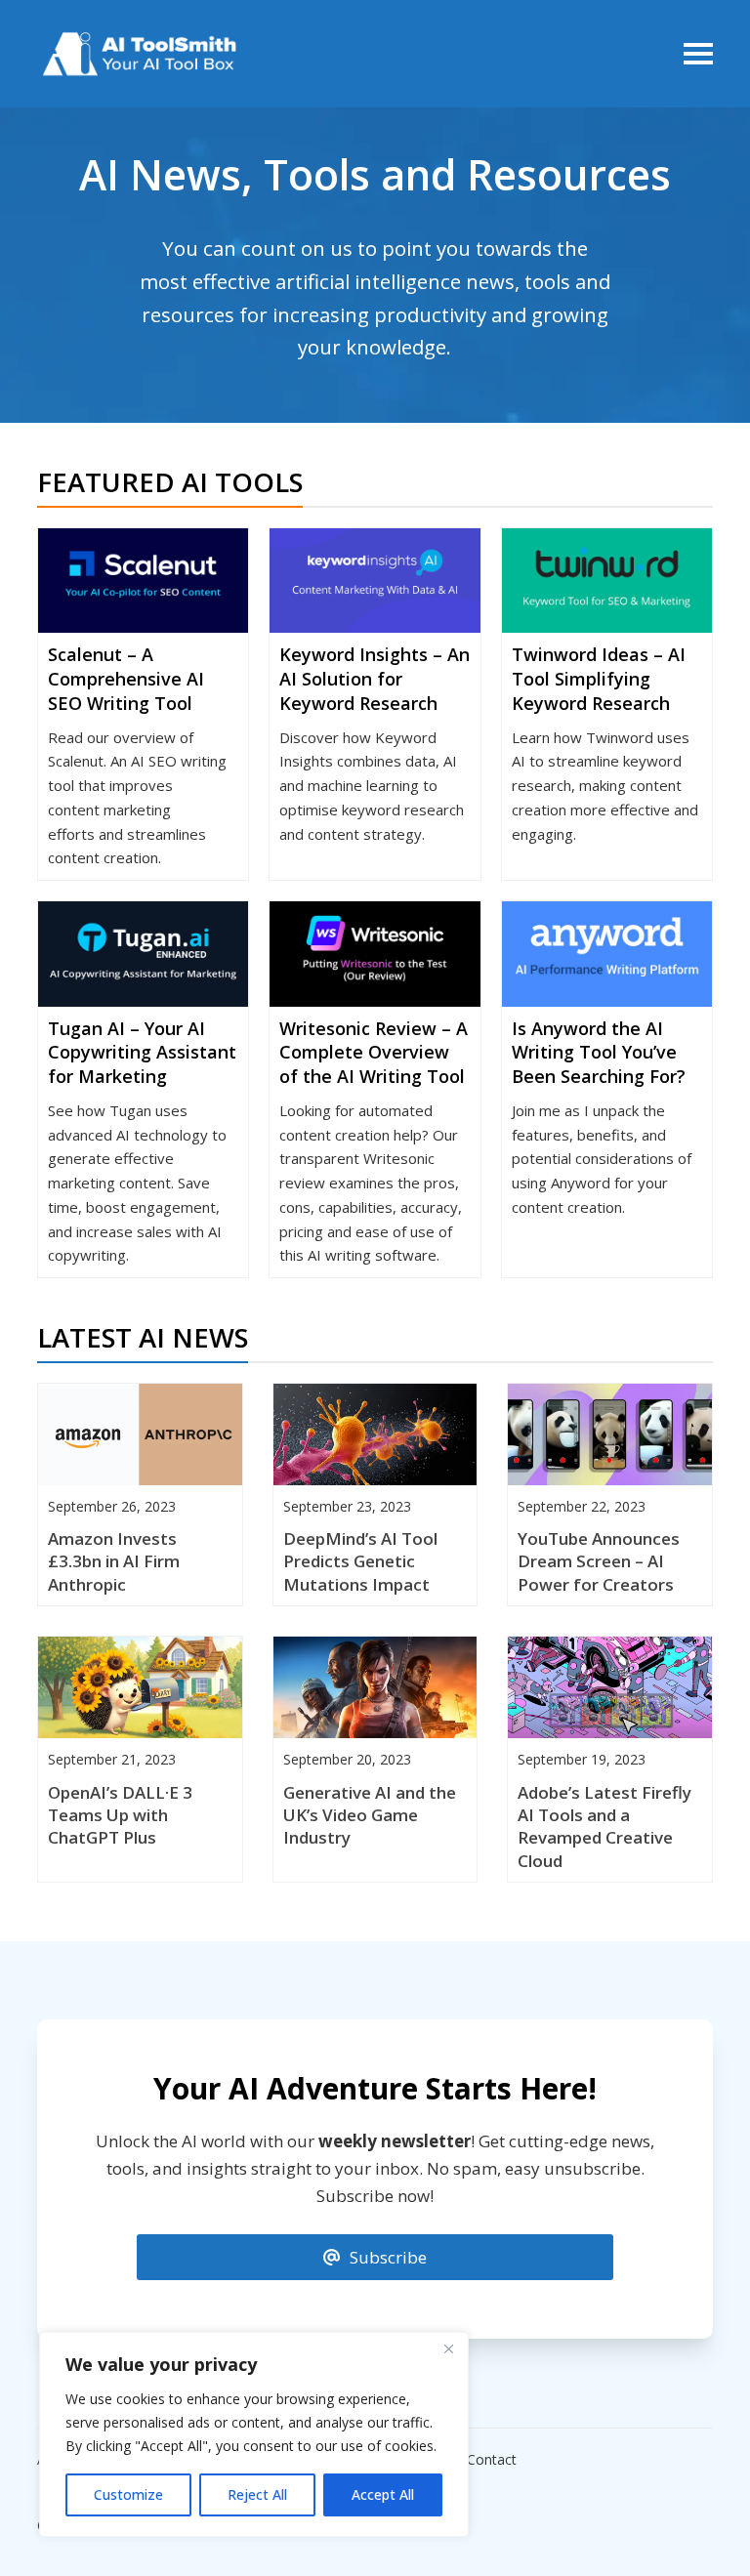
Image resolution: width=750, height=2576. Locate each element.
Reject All (257, 2494)
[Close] (448, 2348)
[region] (254, 2434)
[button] (698, 54)
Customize (128, 2494)
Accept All (383, 2494)
